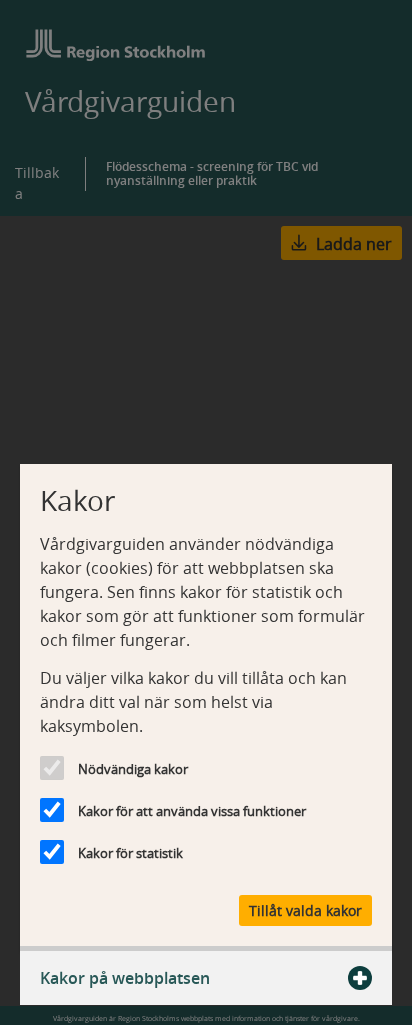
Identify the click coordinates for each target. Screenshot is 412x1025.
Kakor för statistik (130, 853)
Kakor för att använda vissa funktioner (192, 811)
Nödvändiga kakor (133, 769)
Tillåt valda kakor (305, 910)
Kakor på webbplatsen (125, 978)
